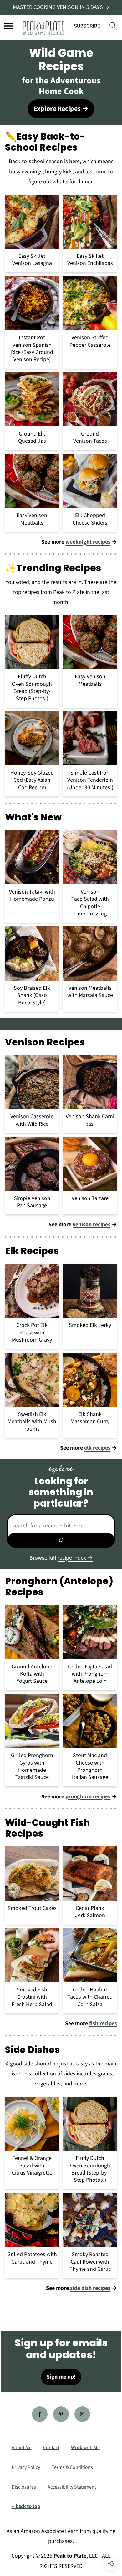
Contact (51, 2448)
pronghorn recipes (88, 1797)
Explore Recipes (57, 109)
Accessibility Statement (72, 2487)
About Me (22, 2448)
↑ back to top (26, 2506)
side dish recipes (90, 2288)
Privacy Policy (26, 2467)
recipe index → (75, 1558)
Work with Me (85, 2448)
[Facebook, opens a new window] (40, 2414)
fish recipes (103, 2023)
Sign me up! (61, 2377)
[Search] (61, 1540)
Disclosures (24, 2487)
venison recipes (91, 1225)
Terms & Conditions (72, 2467)
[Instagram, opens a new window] (82, 2414)
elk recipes (97, 1448)
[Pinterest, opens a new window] (61, 2414)
